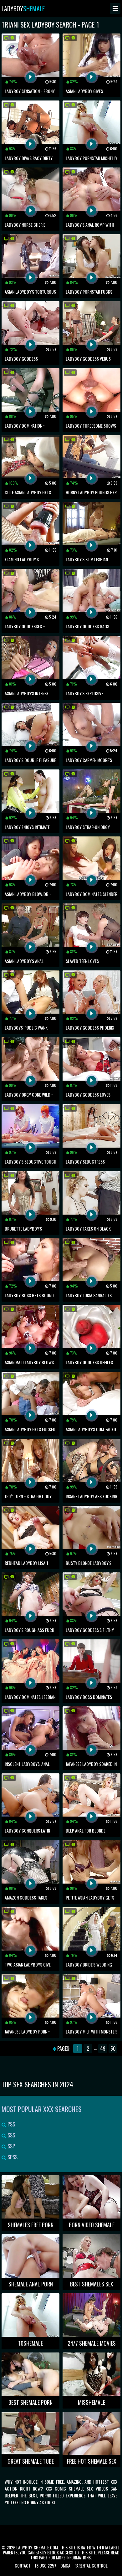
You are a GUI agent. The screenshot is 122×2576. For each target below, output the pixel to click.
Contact (23, 2566)
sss (11, 2135)
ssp (11, 2146)
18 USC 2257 (46, 2566)
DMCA (65, 2566)
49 (103, 2049)
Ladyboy (23, 8)
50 (113, 2049)
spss (12, 2157)
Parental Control (91, 2566)
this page (39, 2557)
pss (11, 2124)
